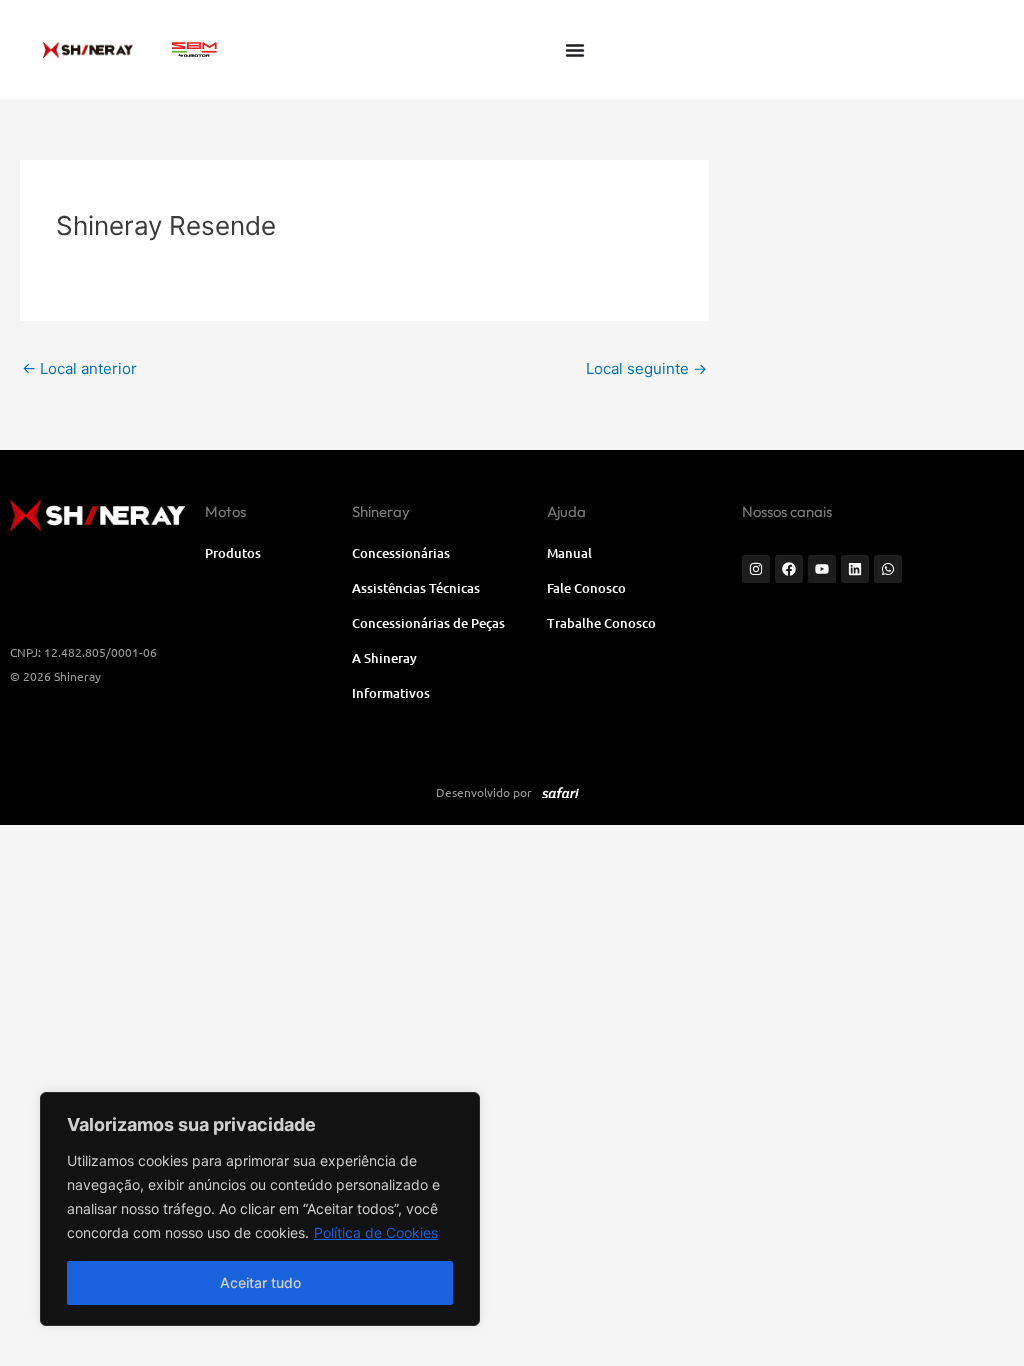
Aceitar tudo (260, 1282)
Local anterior (79, 368)
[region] (260, 1209)
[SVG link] (194, 49)
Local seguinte (646, 368)
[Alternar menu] (575, 50)
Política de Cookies (376, 1232)
